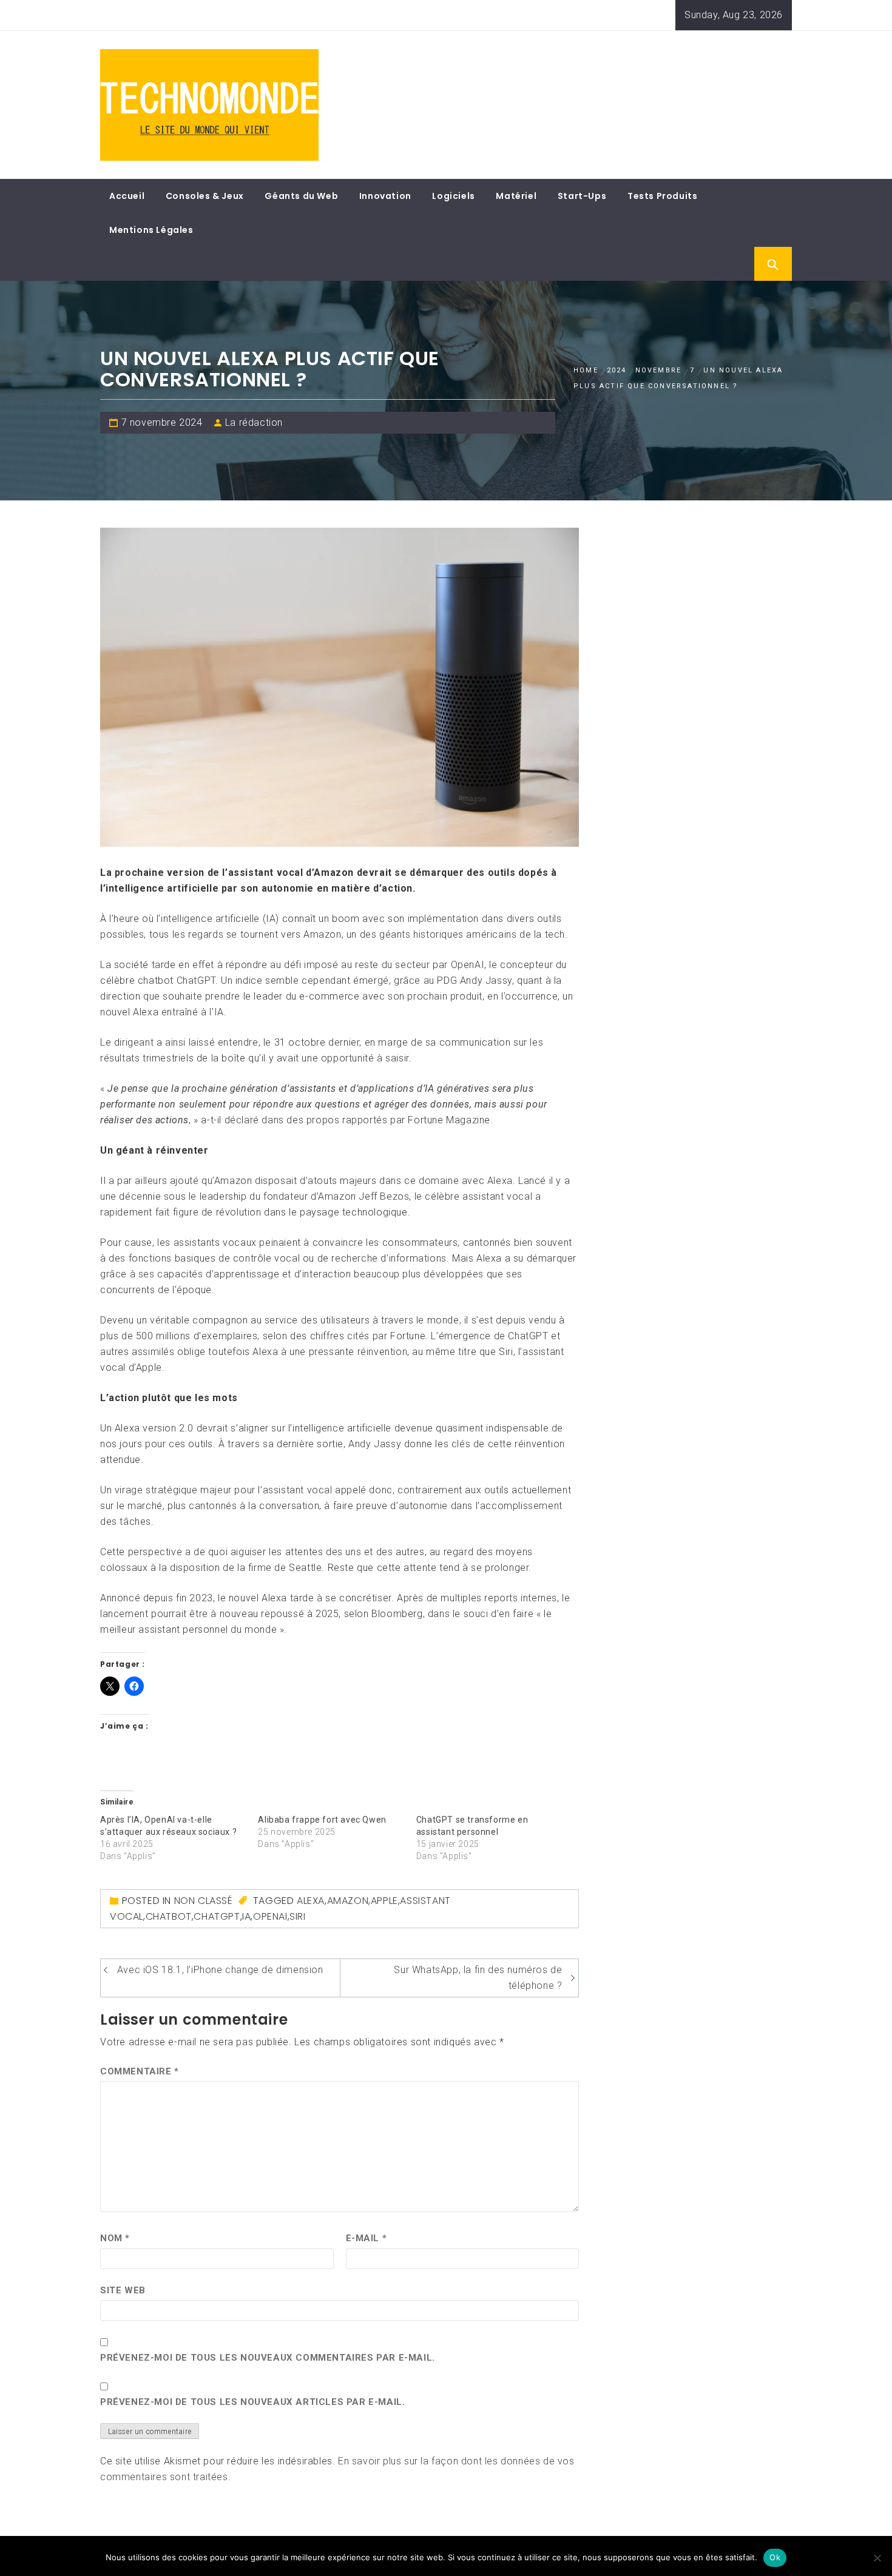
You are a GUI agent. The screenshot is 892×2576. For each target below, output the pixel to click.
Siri (297, 1916)
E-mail (367, 2238)
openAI (270, 1916)
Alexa (311, 1901)
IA (246, 1916)
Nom (115, 2238)
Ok (775, 2557)
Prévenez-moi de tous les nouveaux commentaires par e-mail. (268, 2358)
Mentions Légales (151, 230)
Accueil (127, 196)
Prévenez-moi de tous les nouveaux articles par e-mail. (252, 2402)
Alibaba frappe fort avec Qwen (322, 1820)
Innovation (385, 196)
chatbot (169, 1916)
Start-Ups (582, 196)
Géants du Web (301, 196)
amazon (348, 1901)
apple (384, 1901)
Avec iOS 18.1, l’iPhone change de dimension (220, 1970)
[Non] (877, 2558)
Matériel (516, 196)
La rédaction (254, 422)
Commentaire (140, 2071)
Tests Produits (662, 196)
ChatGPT (217, 1916)
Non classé (203, 1901)
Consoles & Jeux (205, 196)
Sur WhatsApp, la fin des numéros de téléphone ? (478, 1978)
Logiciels (453, 196)
